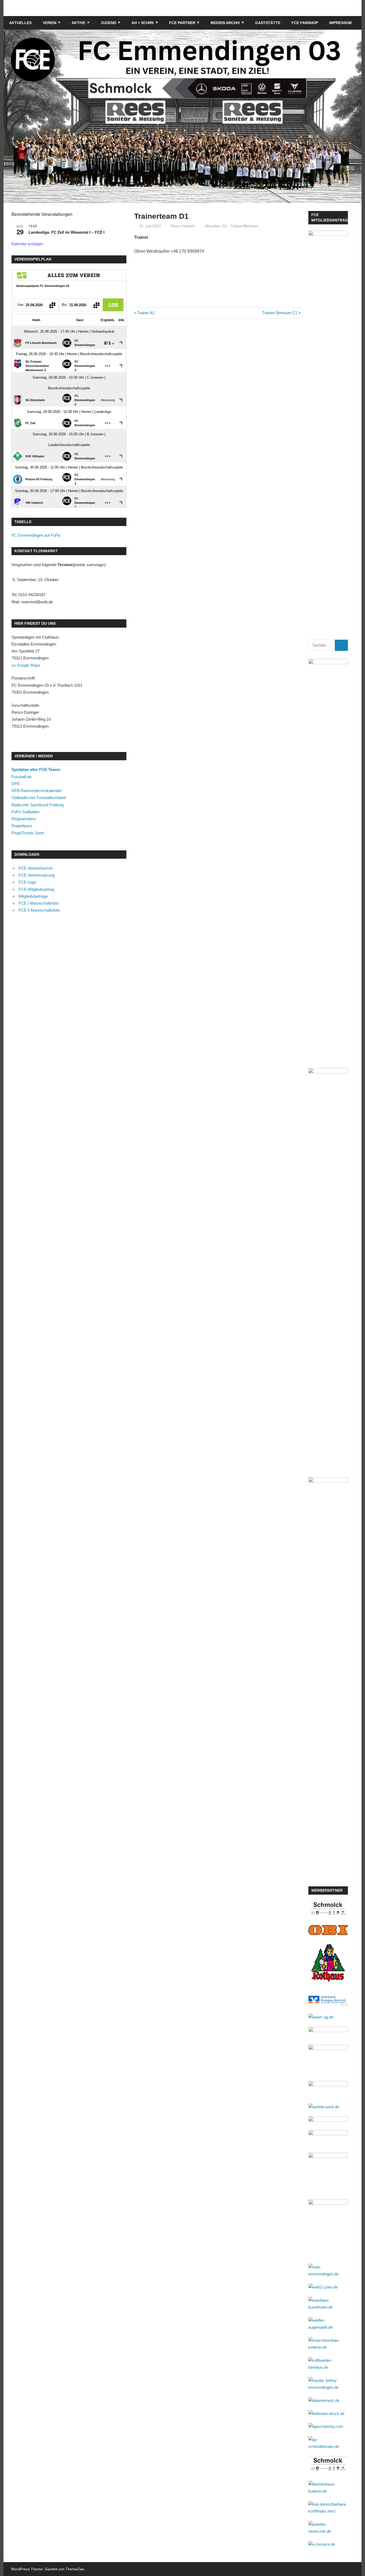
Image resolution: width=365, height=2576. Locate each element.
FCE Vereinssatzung (36, 875)
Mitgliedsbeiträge (33, 896)
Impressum (340, 23)
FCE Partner (182, 23)
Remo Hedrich (183, 226)
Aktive (78, 23)
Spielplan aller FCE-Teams (36, 769)
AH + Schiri (143, 23)
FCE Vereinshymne (36, 868)
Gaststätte (268, 23)
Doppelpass (22, 826)
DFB (15, 784)
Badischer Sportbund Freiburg (38, 805)
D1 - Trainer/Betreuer (240, 226)
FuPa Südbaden (26, 812)
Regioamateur (24, 819)
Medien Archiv (225, 23)
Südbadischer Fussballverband (38, 798)
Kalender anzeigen (27, 244)
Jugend (108, 23)
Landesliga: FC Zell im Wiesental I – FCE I (67, 232)
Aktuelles (20, 23)
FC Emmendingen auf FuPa (36, 535)
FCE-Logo (27, 882)
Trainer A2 (146, 313)
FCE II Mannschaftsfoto (39, 910)
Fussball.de (22, 777)
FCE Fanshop (305, 23)
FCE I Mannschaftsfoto (39, 903)
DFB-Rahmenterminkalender (37, 791)
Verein (50, 23)
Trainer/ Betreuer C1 (280, 313)
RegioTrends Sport (28, 833)
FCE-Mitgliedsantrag (36, 889)
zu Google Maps (26, 665)
